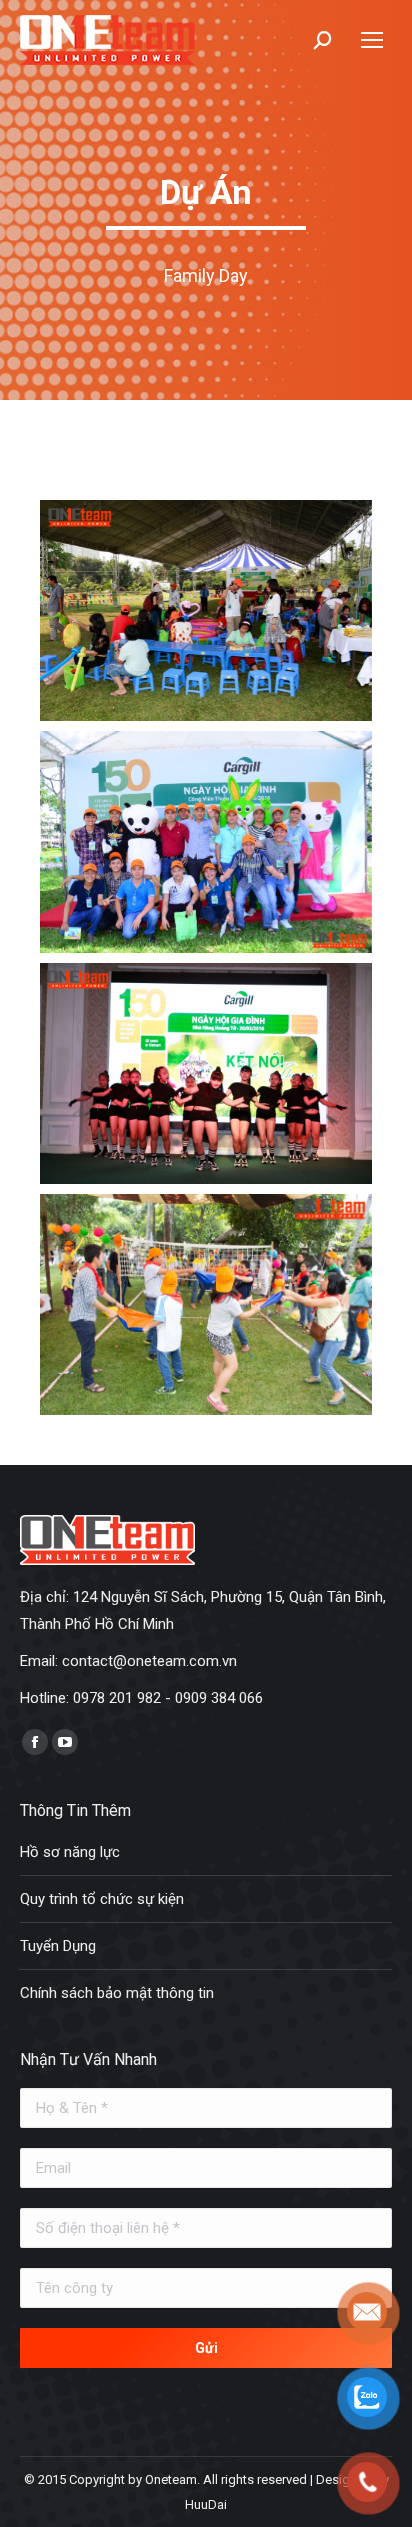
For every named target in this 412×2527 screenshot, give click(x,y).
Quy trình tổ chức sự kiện (102, 1899)
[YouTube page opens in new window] (65, 1742)
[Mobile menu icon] (372, 40)
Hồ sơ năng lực (70, 1852)
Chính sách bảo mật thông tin (117, 1993)
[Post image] (206, 610)
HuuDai (206, 2504)
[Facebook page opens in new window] (35, 1742)
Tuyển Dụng (58, 1946)
